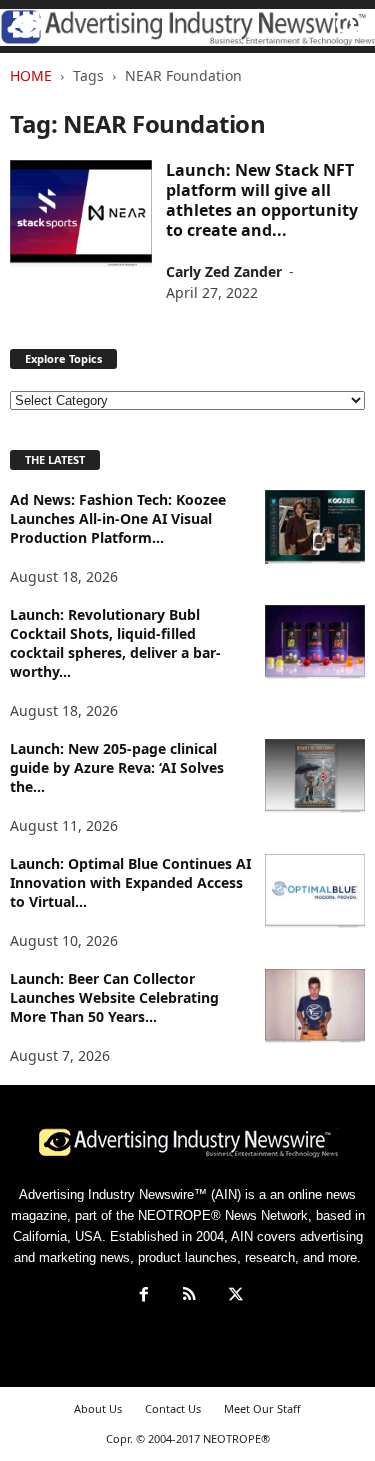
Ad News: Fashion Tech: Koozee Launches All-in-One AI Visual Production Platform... (118, 518)
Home (31, 75)
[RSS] (190, 1296)
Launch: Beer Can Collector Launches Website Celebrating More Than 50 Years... (114, 997)
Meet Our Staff (262, 1408)
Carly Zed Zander (224, 271)
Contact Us (173, 1408)
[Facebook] (144, 1296)
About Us (98, 1408)
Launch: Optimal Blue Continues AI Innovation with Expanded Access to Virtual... (130, 882)
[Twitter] (234, 1296)
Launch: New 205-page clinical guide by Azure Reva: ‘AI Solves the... (117, 767)
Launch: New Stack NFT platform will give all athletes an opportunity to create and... (262, 200)
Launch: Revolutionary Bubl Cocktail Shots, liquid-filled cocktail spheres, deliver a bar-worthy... (115, 643)
